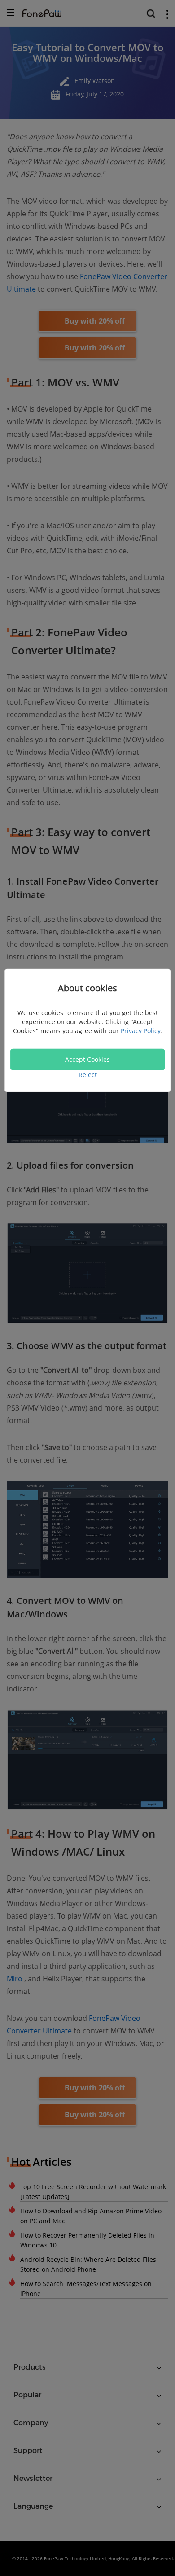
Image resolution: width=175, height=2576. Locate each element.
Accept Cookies (87, 1059)
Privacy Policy (140, 1030)
